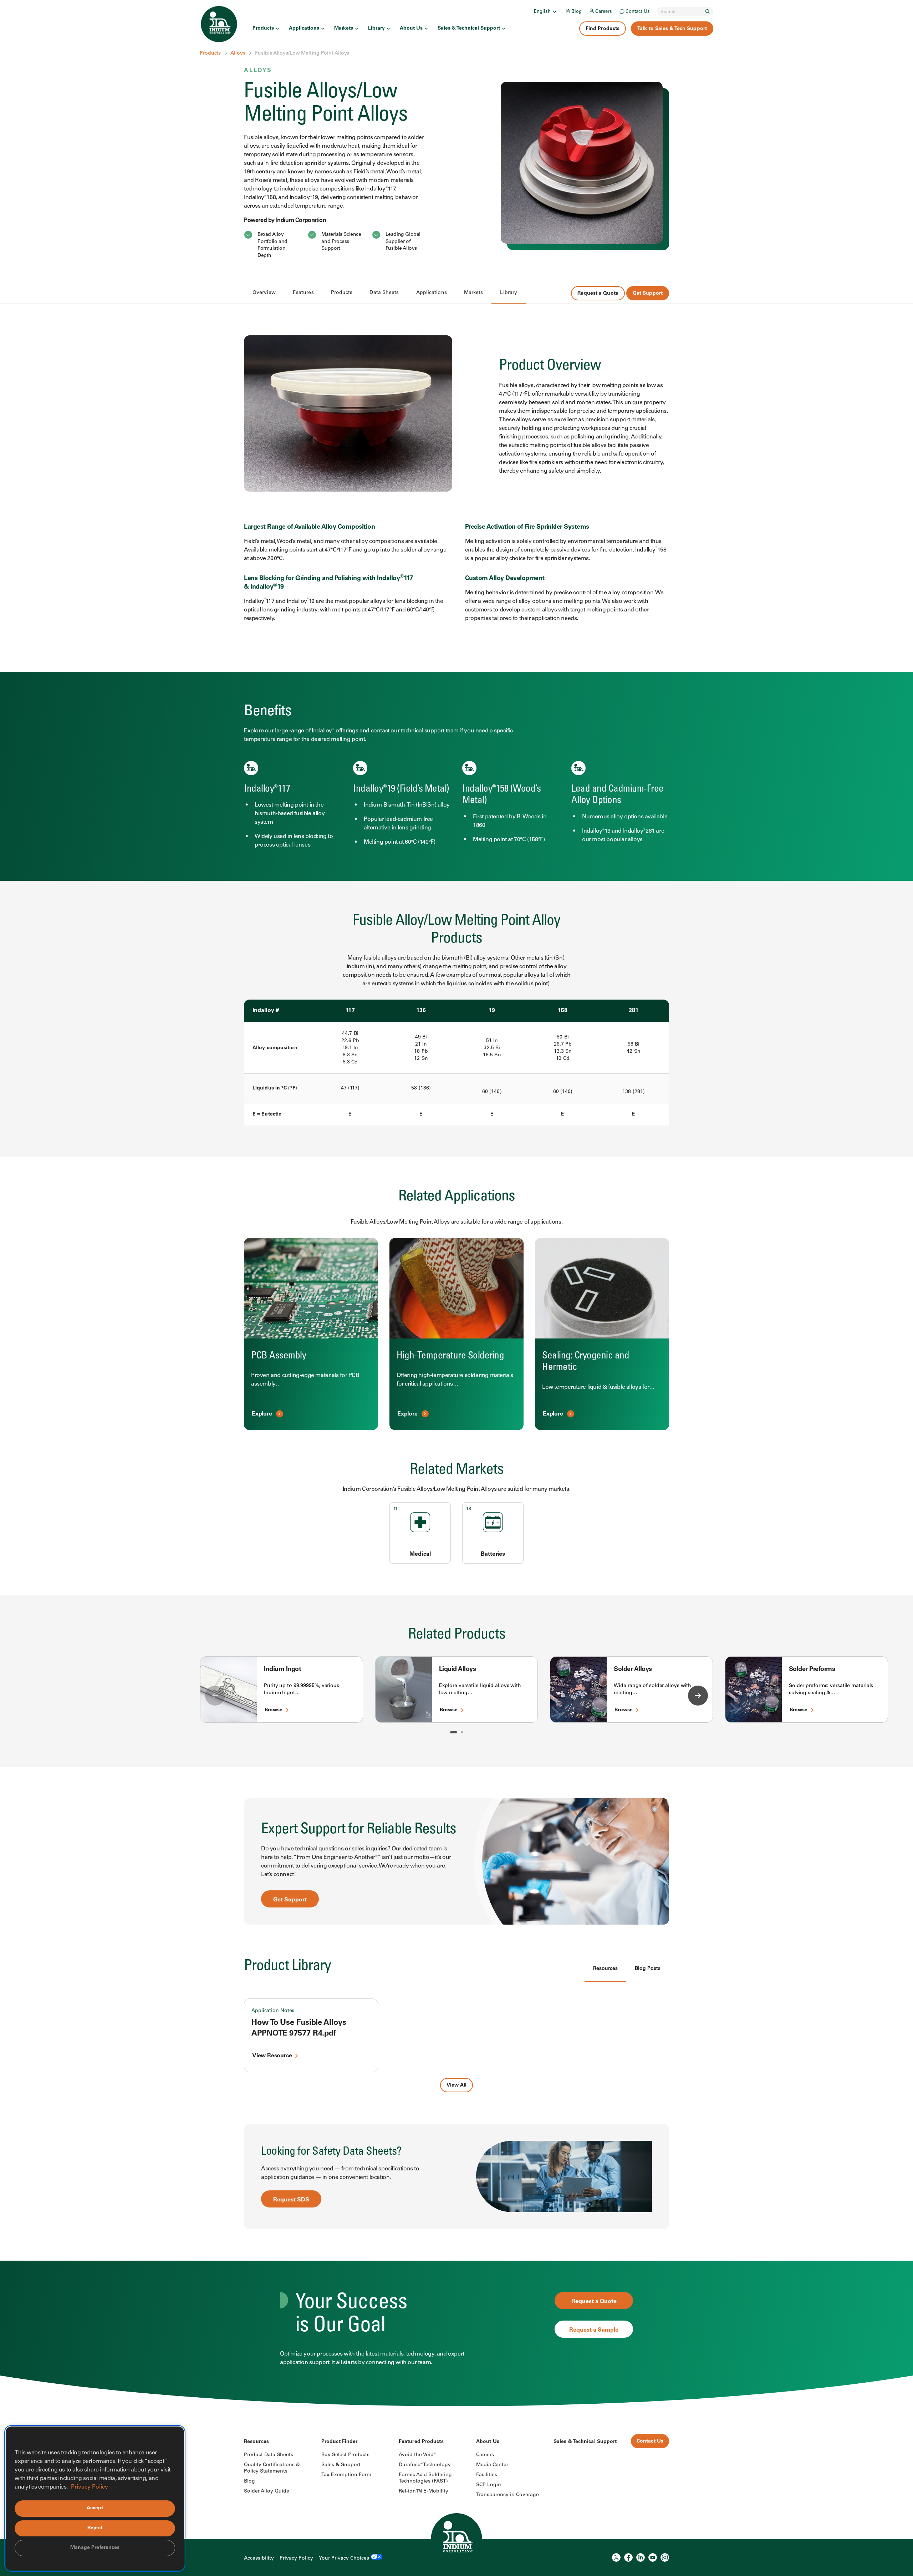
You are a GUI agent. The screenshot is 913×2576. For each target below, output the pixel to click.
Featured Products (421, 2442)
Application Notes (273, 2011)
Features (303, 293)
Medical (420, 1554)
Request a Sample (594, 2330)
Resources (256, 2442)
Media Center (492, 2465)
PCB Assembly (279, 1356)
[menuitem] (546, 11)
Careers (604, 12)
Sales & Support (341, 2465)
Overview (264, 293)
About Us (411, 29)
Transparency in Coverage (507, 2495)
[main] (456, 1203)
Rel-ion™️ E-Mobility (424, 2491)
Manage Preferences (95, 2548)
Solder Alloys (633, 1670)
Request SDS (291, 2200)
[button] (454, 1732)
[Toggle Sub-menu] (554, 11)
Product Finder (339, 2442)
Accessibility (259, 2559)
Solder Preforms (812, 1670)
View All (456, 2085)
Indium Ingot (282, 1670)
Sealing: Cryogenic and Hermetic (586, 1362)
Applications (304, 29)
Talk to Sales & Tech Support (672, 29)
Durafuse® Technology (425, 2465)
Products (263, 29)
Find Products (603, 29)
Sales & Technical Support (469, 29)
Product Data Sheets (269, 2455)
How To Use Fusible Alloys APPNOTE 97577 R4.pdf (299, 2028)
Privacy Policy (296, 2559)
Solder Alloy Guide (267, 2491)
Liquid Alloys (458, 1670)
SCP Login (489, 2485)
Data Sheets (384, 293)
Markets (344, 29)
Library (376, 29)
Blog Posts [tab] (648, 1969)
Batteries (493, 1554)
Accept (95, 2508)
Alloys (238, 54)
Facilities (487, 2475)
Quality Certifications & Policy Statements (272, 2468)
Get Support (648, 294)
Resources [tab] (605, 1969)
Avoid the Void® (417, 2455)
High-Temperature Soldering (450, 1356)
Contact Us (638, 12)
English (542, 12)
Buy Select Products (345, 2455)
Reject (95, 2528)
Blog (577, 12)
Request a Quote (598, 294)
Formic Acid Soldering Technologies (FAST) (425, 2478)
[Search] (708, 11)
